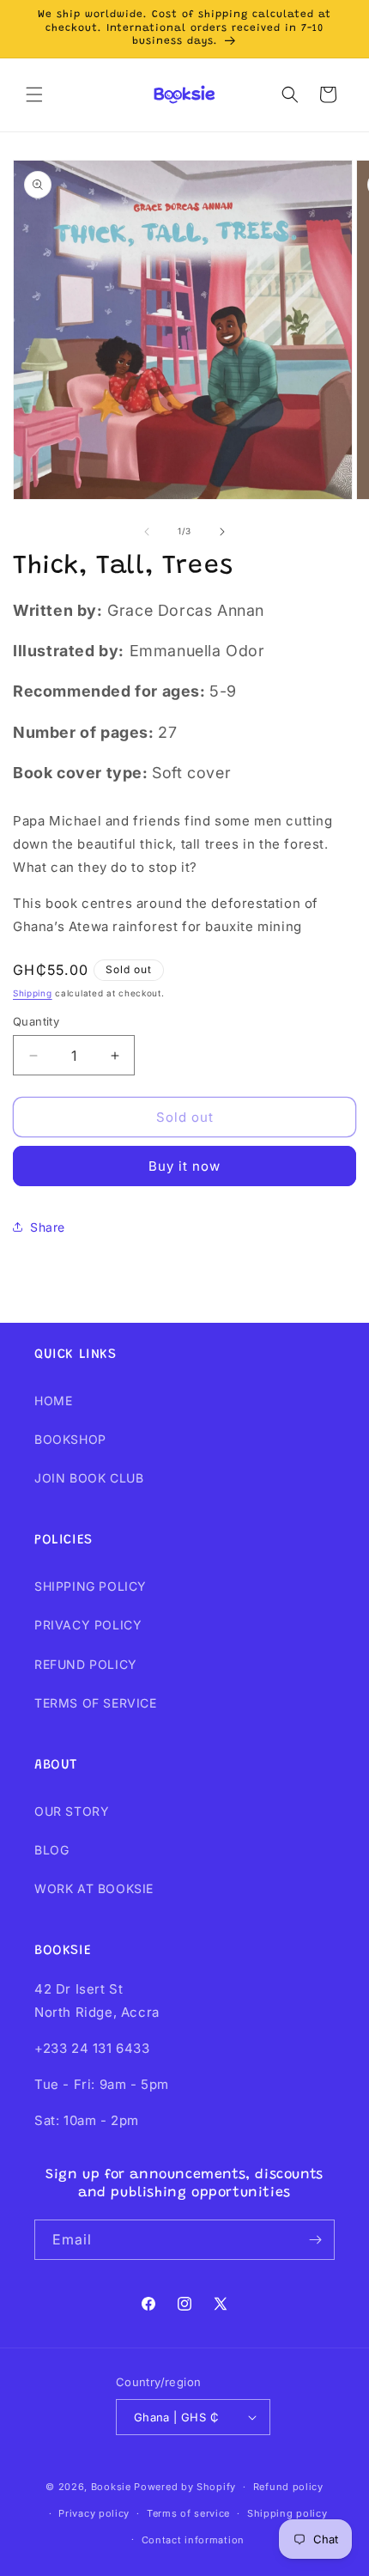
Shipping (33, 993)
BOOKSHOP (70, 1439)
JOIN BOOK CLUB (89, 1478)
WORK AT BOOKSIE (94, 1888)
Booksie (111, 2487)
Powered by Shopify (185, 2487)
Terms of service (188, 2513)
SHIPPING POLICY (91, 1586)
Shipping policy (287, 2513)
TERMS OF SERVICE (96, 1703)
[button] (34, 94)
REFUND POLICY (86, 1664)
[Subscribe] (315, 2240)
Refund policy (288, 2487)
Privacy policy (94, 2513)
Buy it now (184, 1166)
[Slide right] (222, 532)
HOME (53, 1401)
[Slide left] (147, 532)
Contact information (193, 2540)
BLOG (51, 1850)
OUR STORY (72, 1811)
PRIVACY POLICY (88, 1625)
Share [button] (48, 1227)
